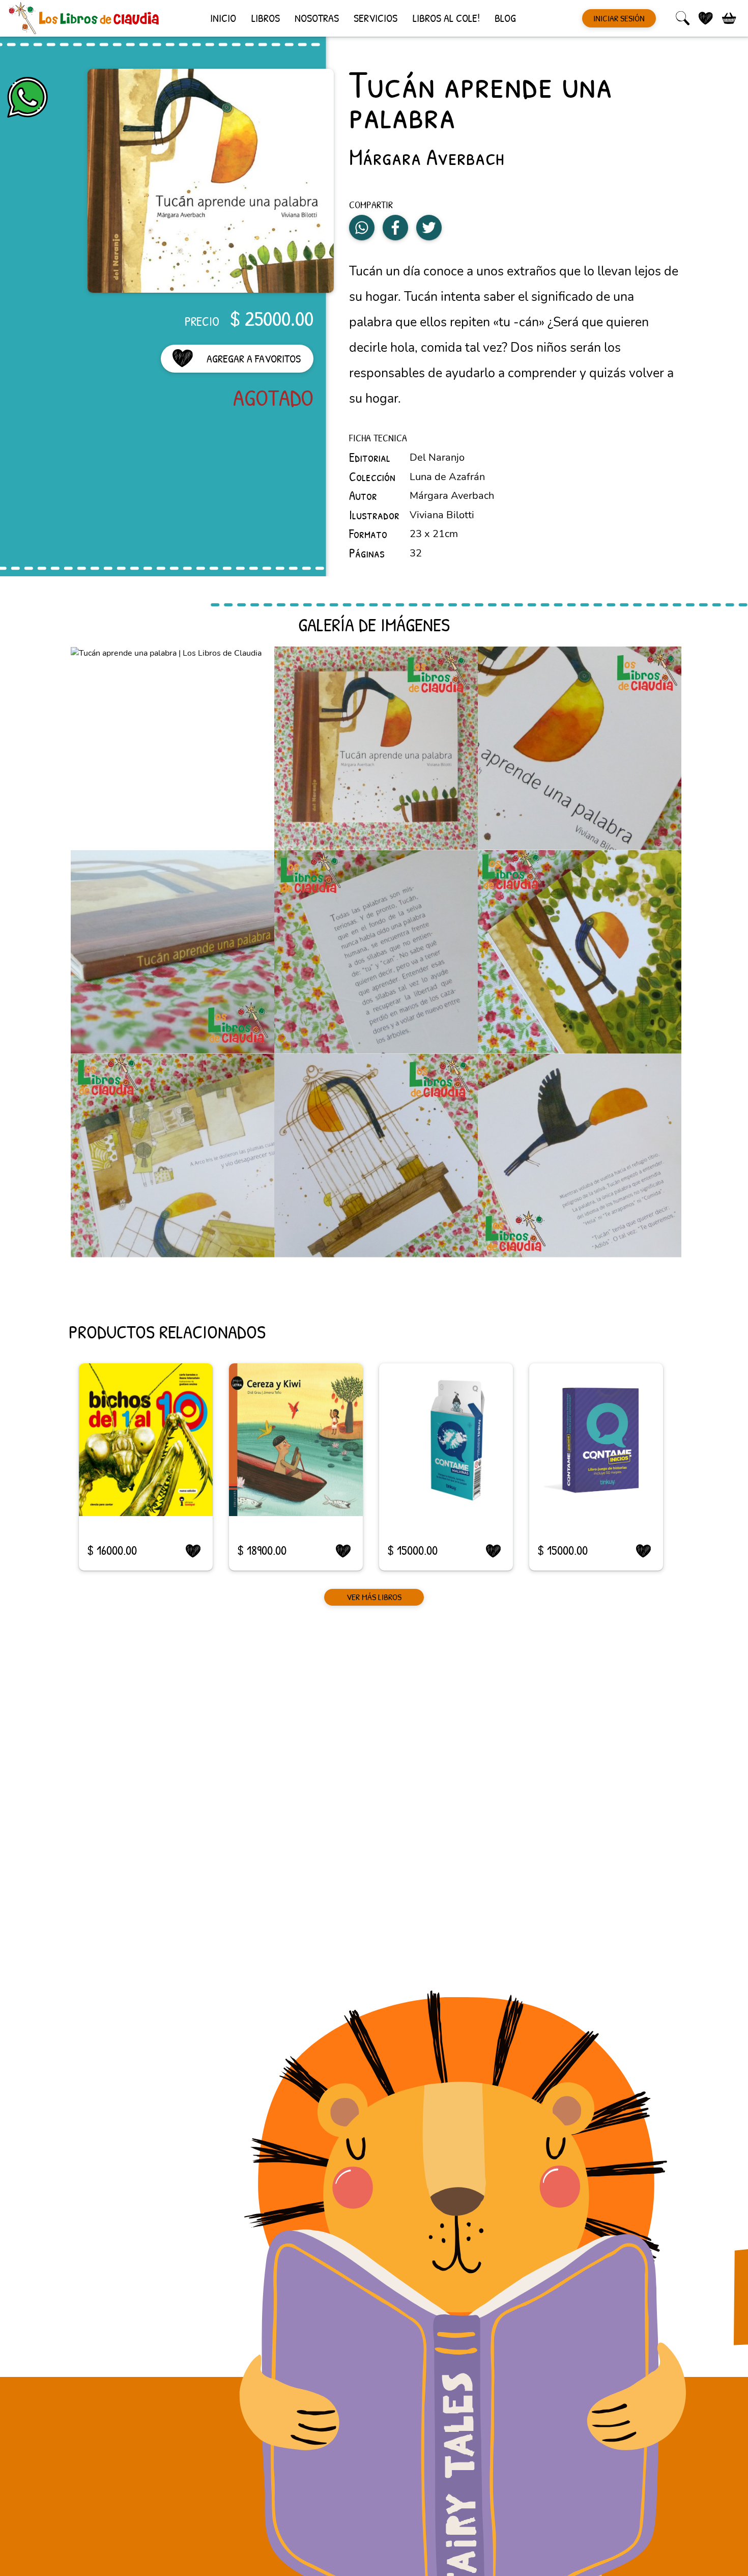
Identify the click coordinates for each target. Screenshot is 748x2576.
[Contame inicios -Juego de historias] (596, 1440)
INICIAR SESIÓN (619, 18)
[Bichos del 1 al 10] (146, 1440)
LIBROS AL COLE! (446, 18)
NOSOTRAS (317, 18)
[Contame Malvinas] (446, 1440)
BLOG (505, 18)
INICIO (223, 18)
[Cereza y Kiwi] (296, 1440)
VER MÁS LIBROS (374, 1598)
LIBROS (266, 18)
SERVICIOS (376, 18)
